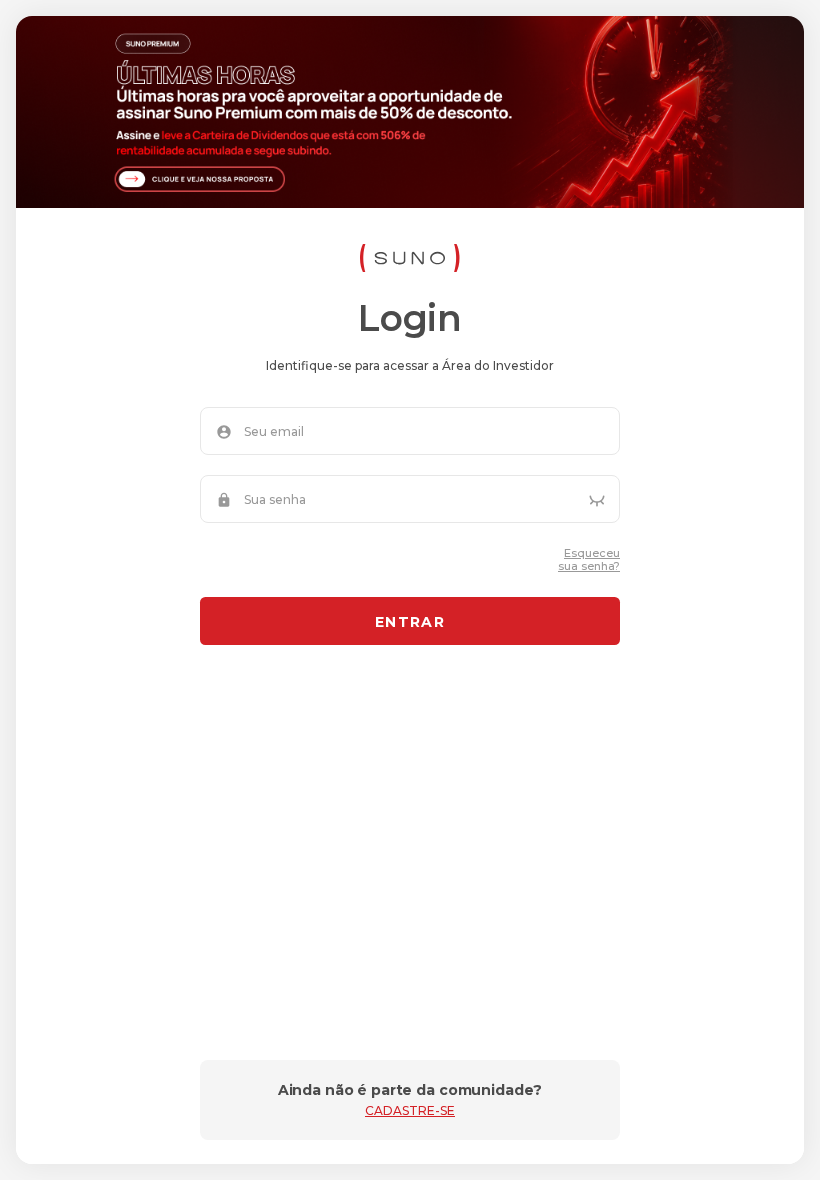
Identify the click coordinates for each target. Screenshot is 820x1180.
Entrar (410, 622)
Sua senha (275, 500)
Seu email (274, 432)
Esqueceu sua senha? (589, 560)
